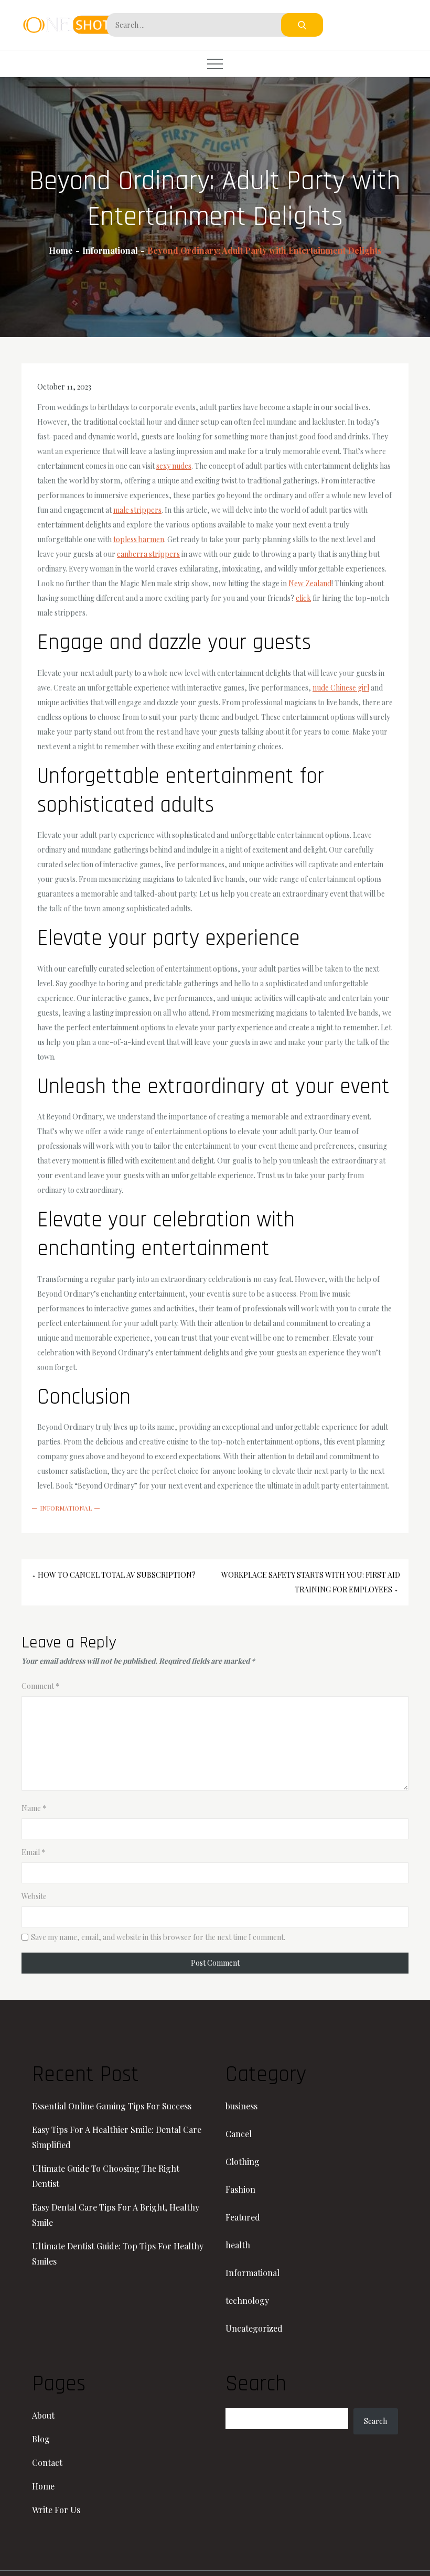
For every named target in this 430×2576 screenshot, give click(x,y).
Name (34, 1808)
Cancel (239, 2134)
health (238, 2245)
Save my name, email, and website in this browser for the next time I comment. (158, 1937)
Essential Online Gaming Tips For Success (112, 2106)
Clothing (243, 2162)
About (43, 2415)
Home (43, 2486)
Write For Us (56, 2510)
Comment (40, 1686)
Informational (66, 1508)
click (303, 598)
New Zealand (310, 583)
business (241, 2106)
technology (247, 2300)
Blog (41, 2439)
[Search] (302, 25)
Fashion (240, 2189)
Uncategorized (254, 2328)
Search (375, 2421)
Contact (47, 2462)
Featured (243, 2217)
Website (34, 1896)
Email (33, 1852)
